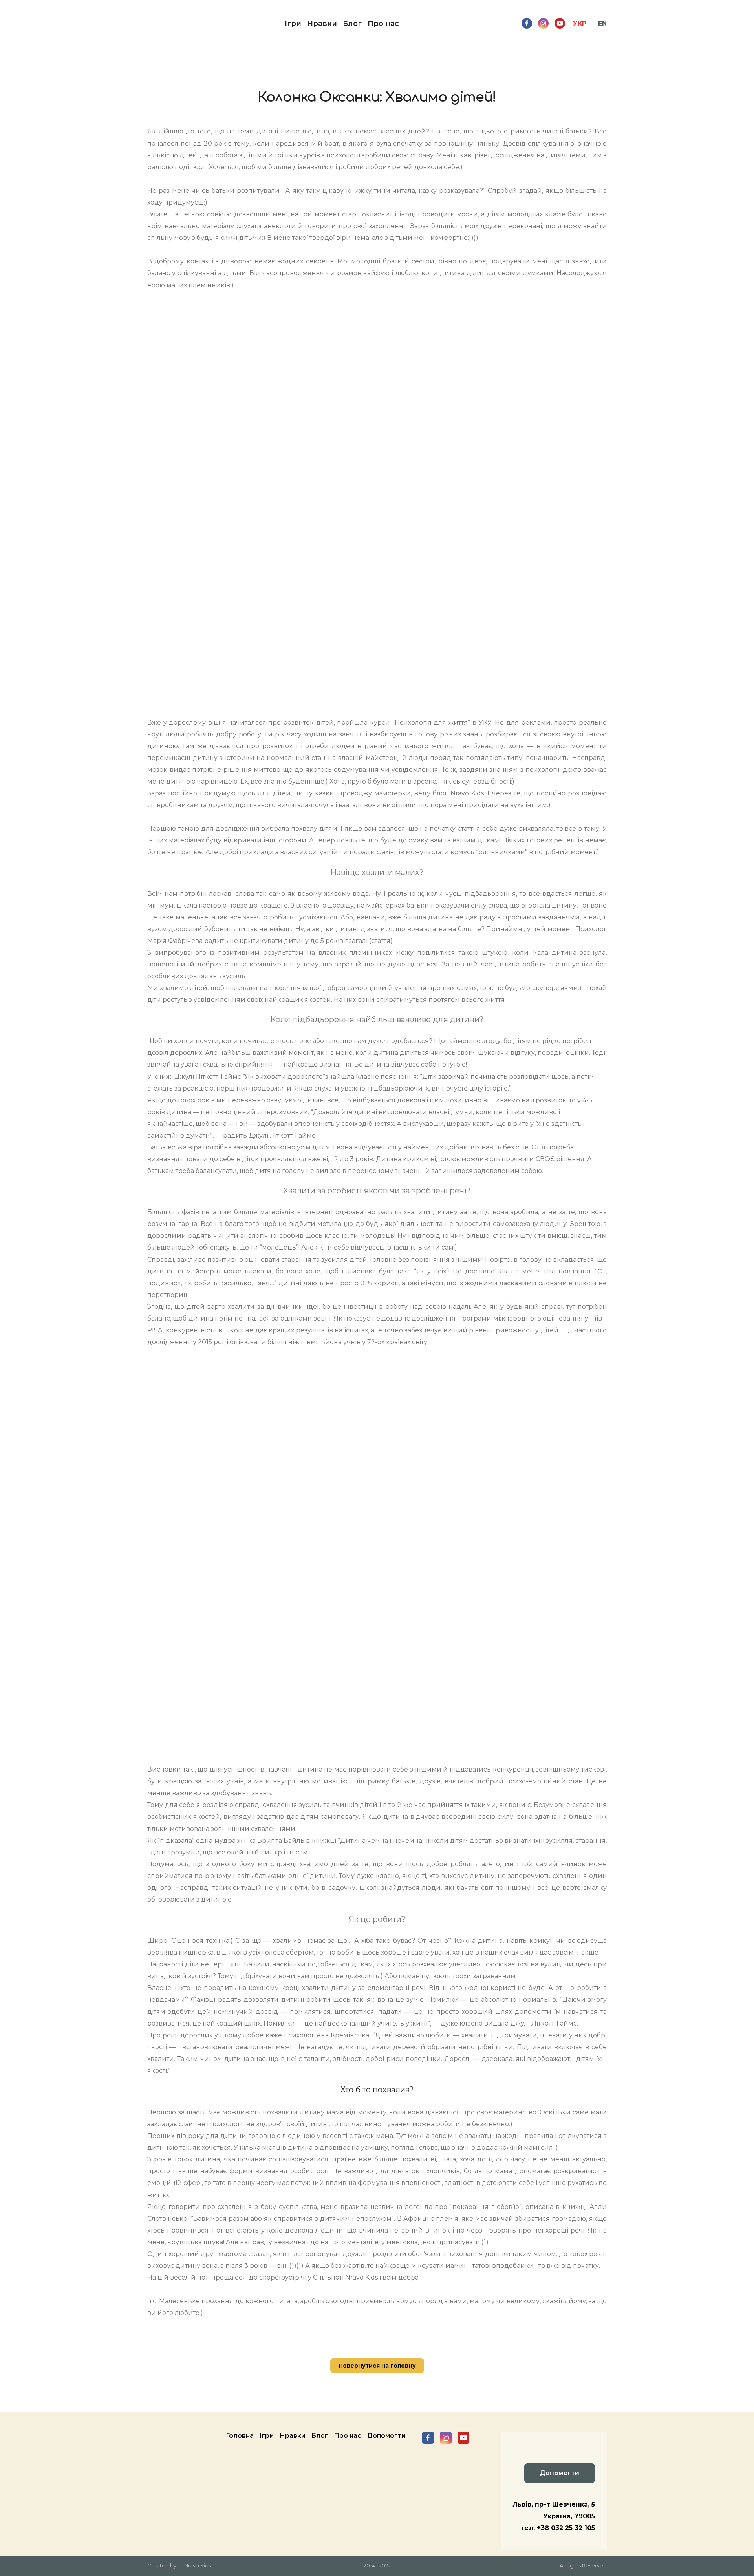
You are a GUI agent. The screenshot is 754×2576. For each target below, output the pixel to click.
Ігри (293, 24)
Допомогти (386, 2436)
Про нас (383, 24)
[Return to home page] (163, 24)
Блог (352, 24)
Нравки (322, 24)
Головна (240, 2436)
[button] (527, 23)
